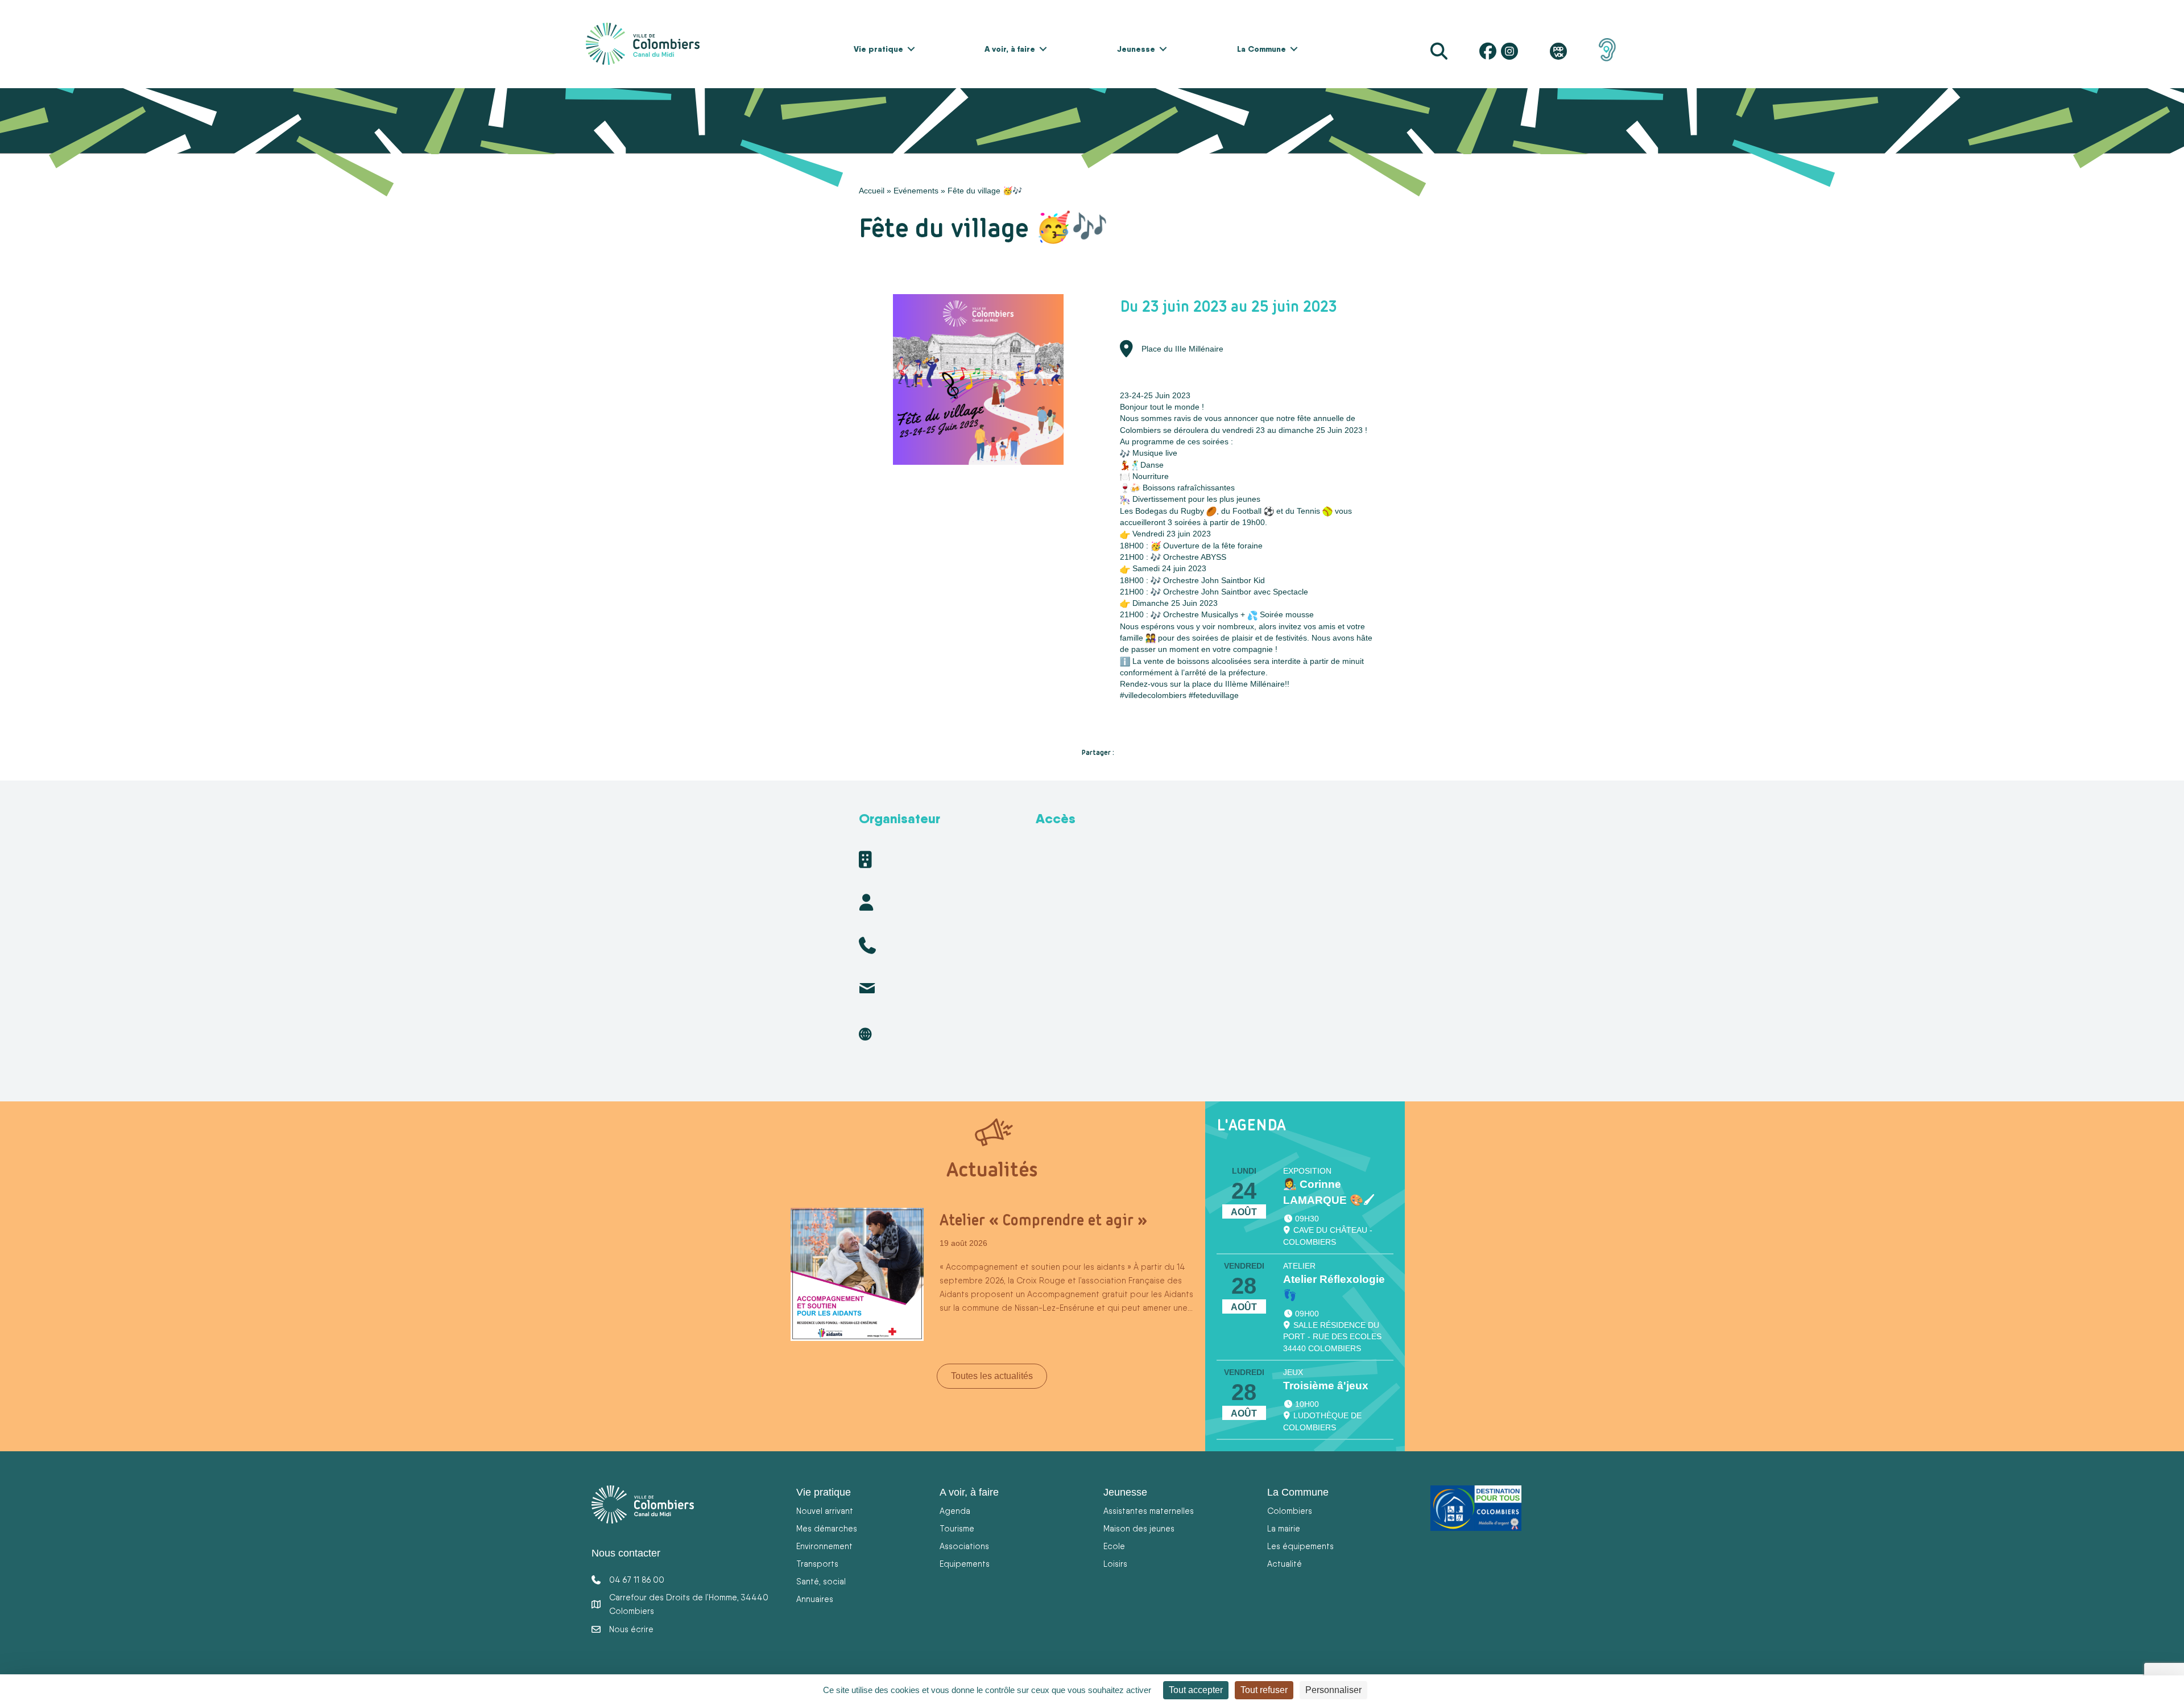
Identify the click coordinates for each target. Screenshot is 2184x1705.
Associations (964, 1546)
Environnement (824, 1546)
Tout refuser (1264, 1690)
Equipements (965, 1564)
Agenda (955, 1511)
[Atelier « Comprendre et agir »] (857, 1274)
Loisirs (1115, 1564)
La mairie (1284, 1528)
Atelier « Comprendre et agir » (1043, 1220)
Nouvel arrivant (825, 1511)
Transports (817, 1564)
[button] (911, 49)
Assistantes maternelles (1149, 1511)
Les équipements (1300, 1546)
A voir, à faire (1010, 49)
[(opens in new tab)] (1607, 49)
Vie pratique (878, 49)
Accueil (872, 191)
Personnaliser (1333, 1690)
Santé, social (821, 1581)
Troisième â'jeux (1326, 1386)
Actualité (1285, 1564)
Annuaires (815, 1599)
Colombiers (1290, 1511)
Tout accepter (1196, 1690)
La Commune (1261, 49)
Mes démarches (827, 1528)
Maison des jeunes (1139, 1528)
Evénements (916, 191)
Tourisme (957, 1528)
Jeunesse (1136, 49)
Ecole (1114, 1546)
